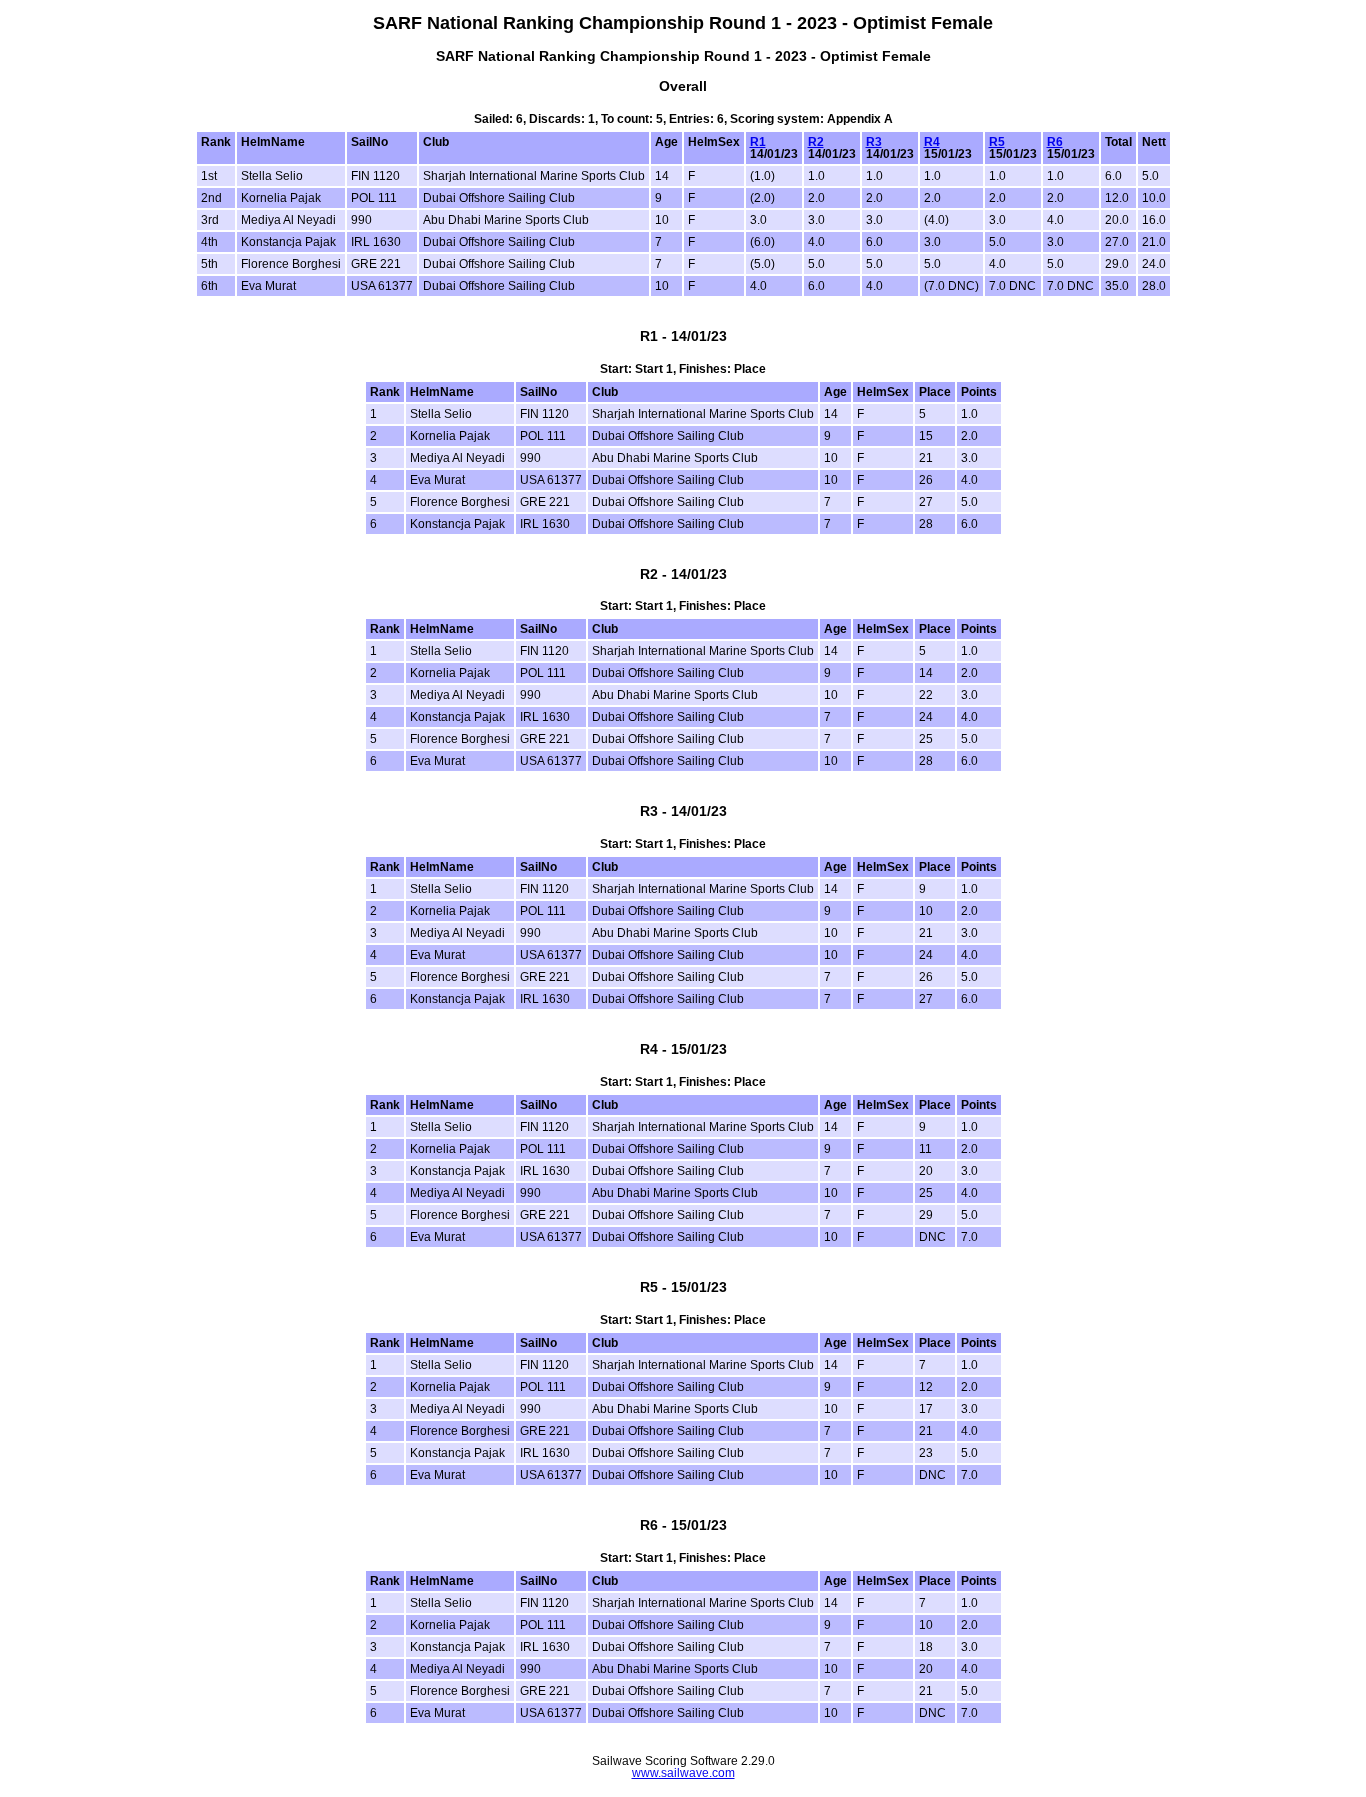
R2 (816, 142)
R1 (758, 142)
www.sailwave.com (683, 1773)
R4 (932, 142)
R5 (997, 142)
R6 (1055, 142)
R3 (874, 142)
